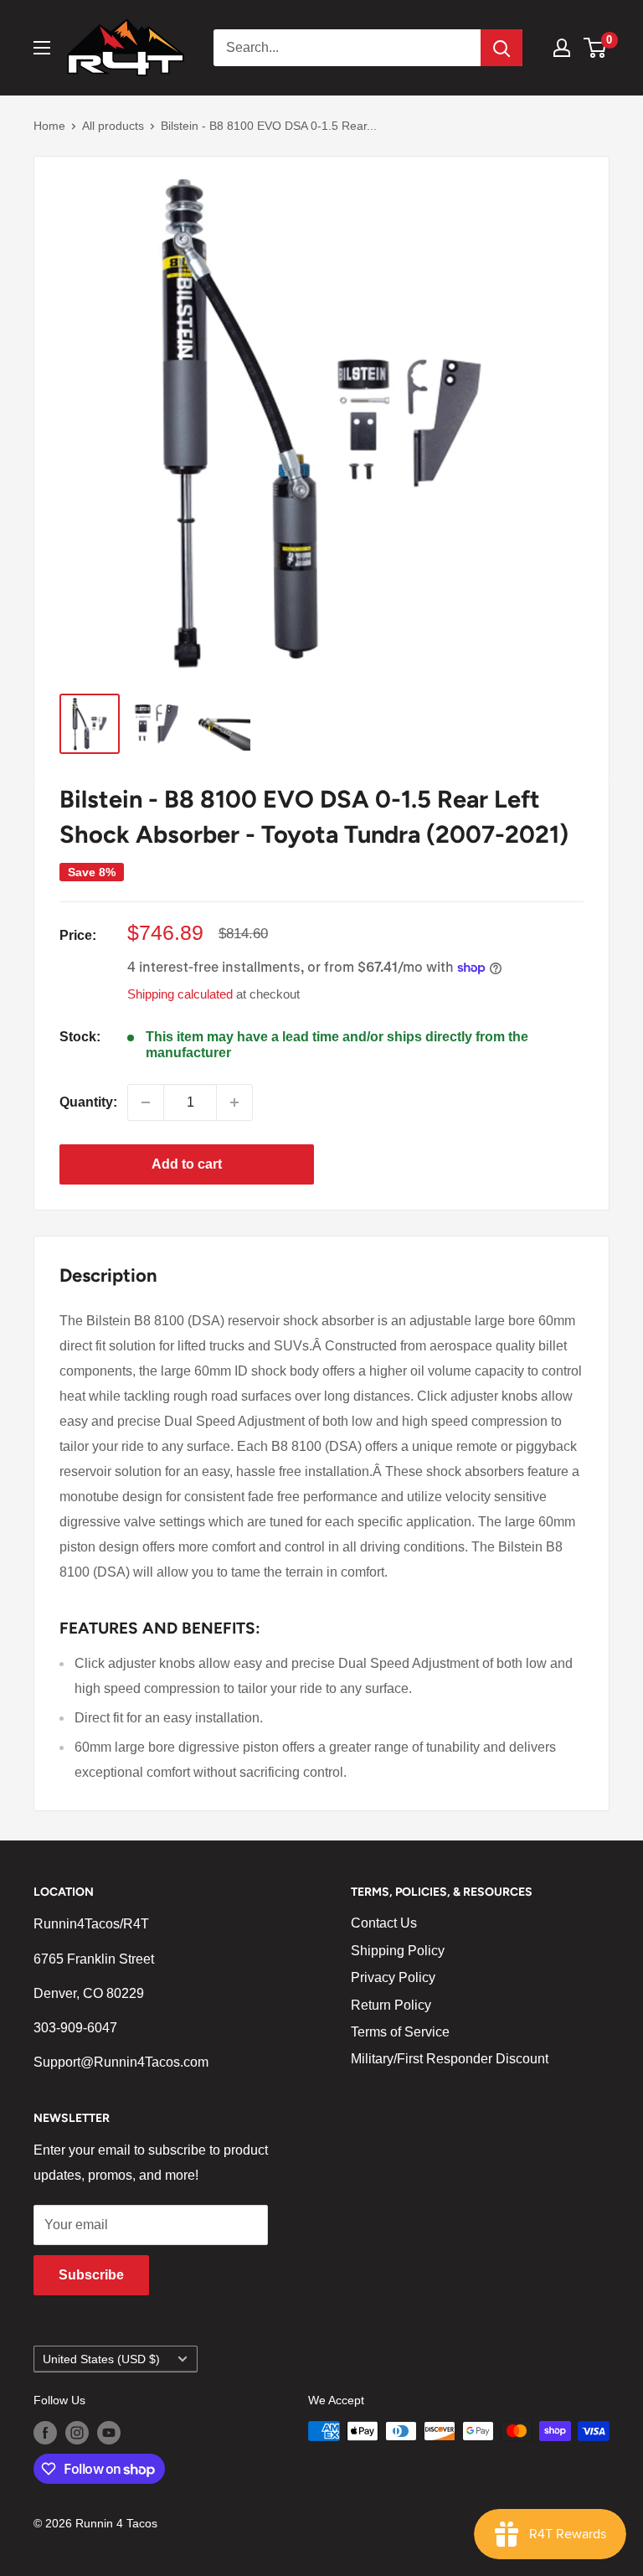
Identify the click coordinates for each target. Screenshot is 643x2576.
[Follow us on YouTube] (109, 2433)
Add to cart (187, 1164)
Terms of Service (400, 2032)
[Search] (502, 48)
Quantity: (88, 1102)
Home (49, 126)
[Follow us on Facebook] (45, 2433)
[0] (596, 48)
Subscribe (91, 2275)
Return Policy (391, 2005)
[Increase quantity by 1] (234, 1102)
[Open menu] (42, 48)
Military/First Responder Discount (450, 2059)
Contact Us (384, 1923)
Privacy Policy (393, 1977)
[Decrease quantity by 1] (146, 1102)
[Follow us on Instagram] (77, 2433)
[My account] (562, 48)
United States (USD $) (101, 2359)
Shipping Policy (398, 1951)
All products (113, 126)
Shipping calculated (180, 994)
